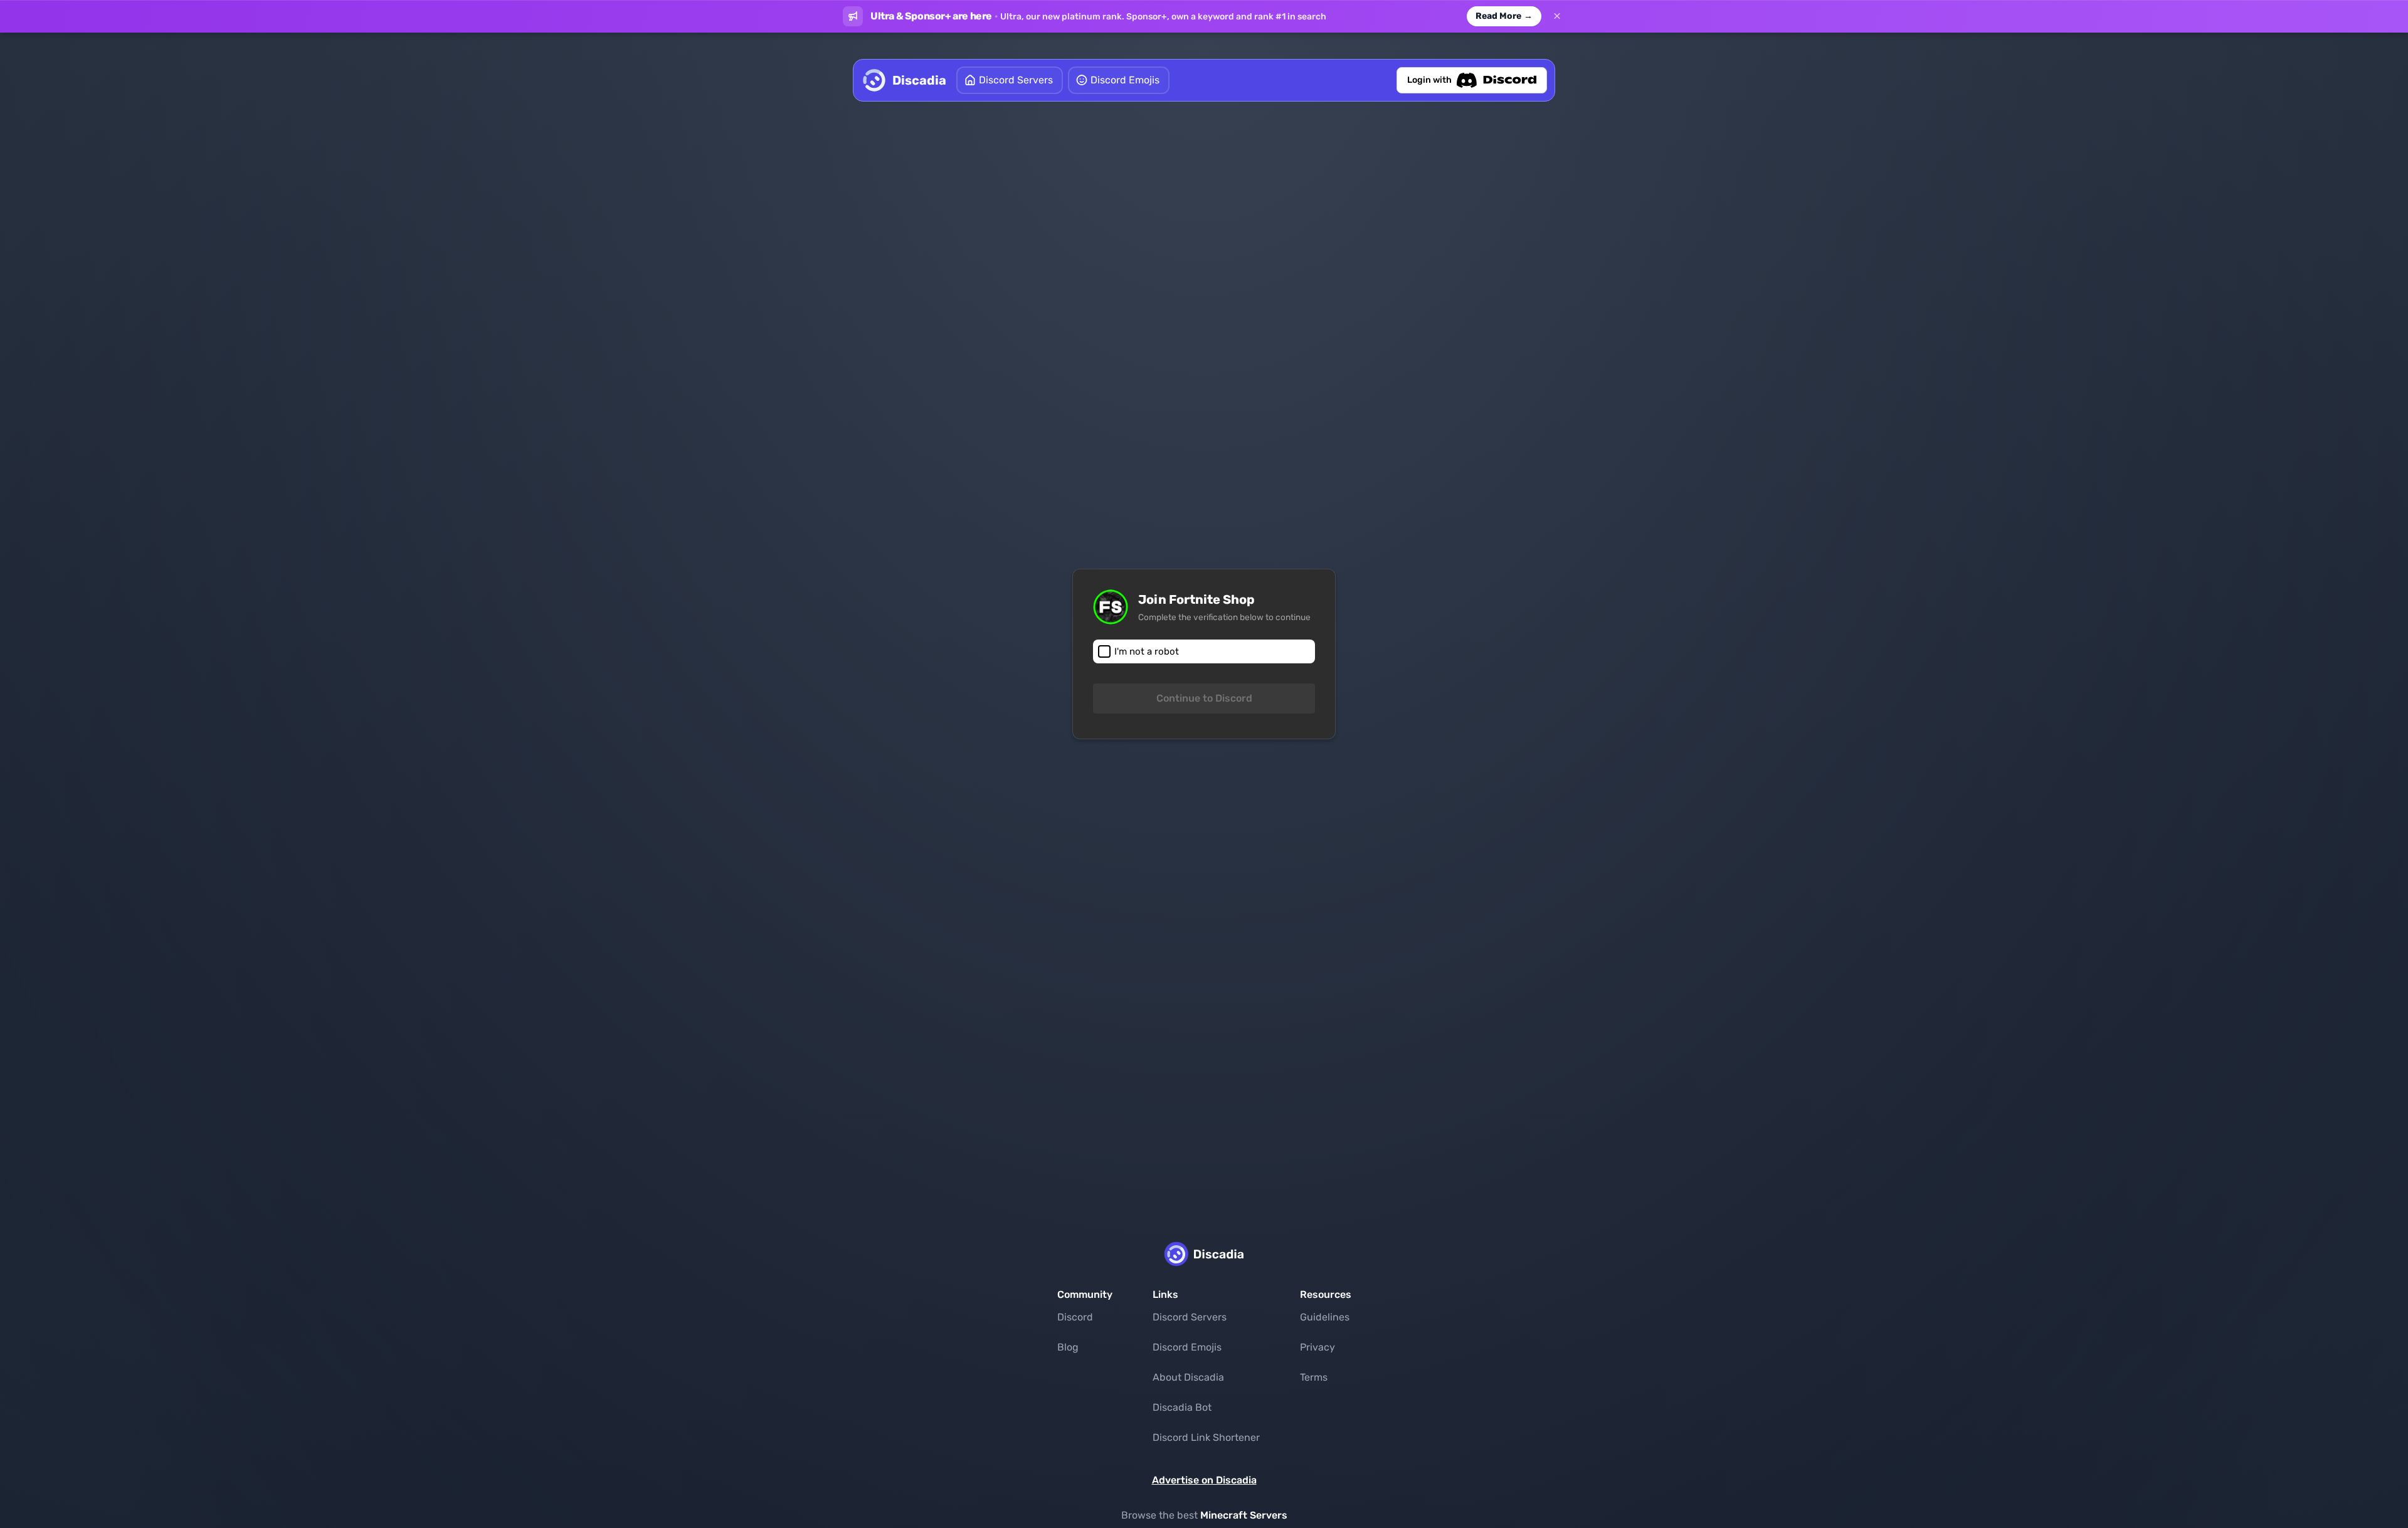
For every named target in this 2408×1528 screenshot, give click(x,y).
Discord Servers (1190, 1317)
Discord (1075, 1317)
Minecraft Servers (1244, 1515)
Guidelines (1325, 1317)
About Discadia (1188, 1377)
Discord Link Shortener (1206, 1437)
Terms (1314, 1377)
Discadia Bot (1182, 1407)
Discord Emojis (1187, 1347)
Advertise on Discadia (1204, 1480)
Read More (1504, 16)
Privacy (1318, 1347)
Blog (1068, 1347)
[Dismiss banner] (1557, 16)
